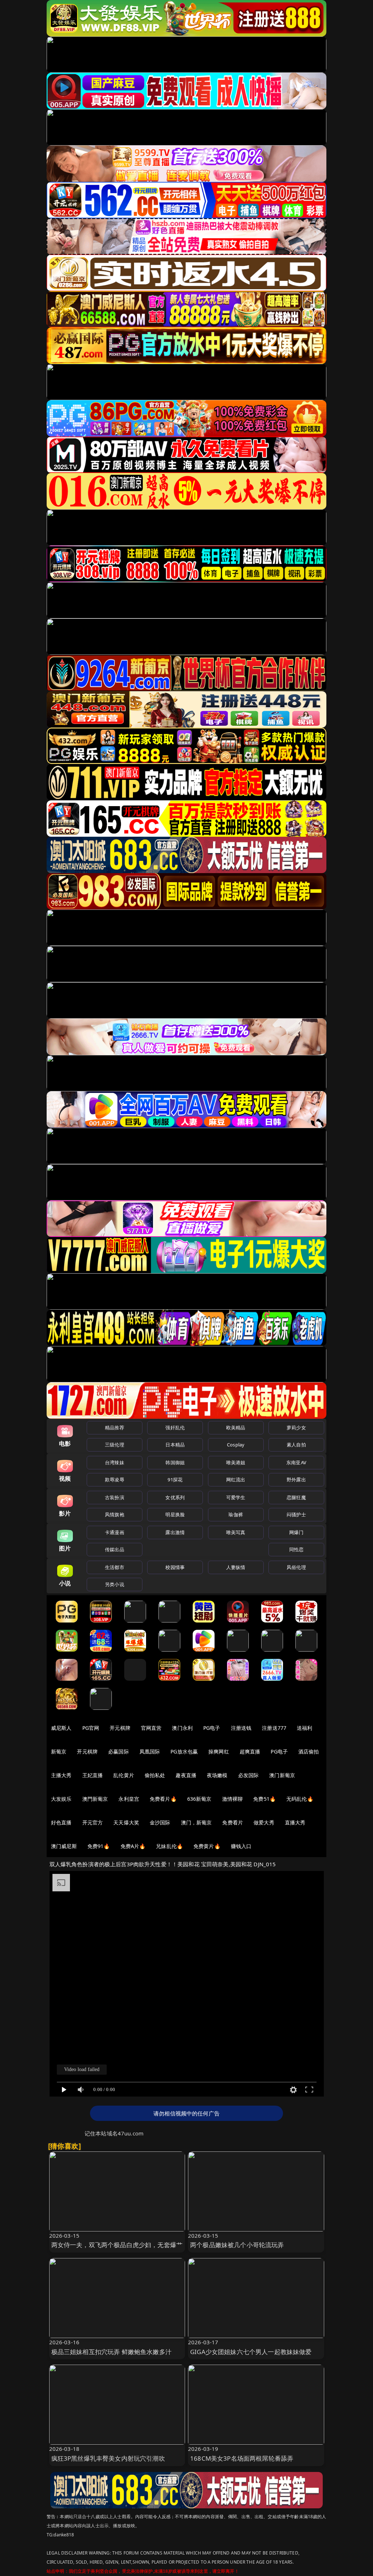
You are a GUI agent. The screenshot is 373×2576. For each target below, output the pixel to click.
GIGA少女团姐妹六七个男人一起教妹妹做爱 (251, 2352)
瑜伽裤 (235, 1514)
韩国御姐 (175, 1462)
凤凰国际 (150, 1751)
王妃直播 (93, 1775)
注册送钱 (241, 1728)
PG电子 (212, 1728)
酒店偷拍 (309, 1751)
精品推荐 (115, 1428)
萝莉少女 (296, 1428)
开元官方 (93, 1822)
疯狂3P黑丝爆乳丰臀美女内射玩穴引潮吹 (108, 2458)
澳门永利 (182, 1728)
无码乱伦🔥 (300, 1799)
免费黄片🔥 (207, 1846)
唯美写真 (236, 1532)
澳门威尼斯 (64, 1846)
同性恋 (296, 1549)
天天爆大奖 (126, 1822)
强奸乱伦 (175, 1428)
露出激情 (175, 1532)
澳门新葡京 (282, 1775)
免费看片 (233, 1822)
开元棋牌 (120, 1728)
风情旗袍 (115, 1514)
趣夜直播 (186, 1775)
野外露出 (296, 1480)
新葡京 (59, 1751)
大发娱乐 (61, 1799)
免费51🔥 (264, 1799)
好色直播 (61, 1822)
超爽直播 (250, 1751)
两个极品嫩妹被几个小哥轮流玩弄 (237, 2245)
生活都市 (115, 1567)
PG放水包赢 (184, 1751)
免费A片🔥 (133, 1846)
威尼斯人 (61, 1728)
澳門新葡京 (95, 1799)
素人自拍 (296, 1445)
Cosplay (236, 1445)
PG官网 (91, 1728)
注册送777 (274, 1728)
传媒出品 (115, 1549)
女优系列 (175, 1497)
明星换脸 (175, 1514)
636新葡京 (199, 1799)
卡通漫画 (115, 1532)
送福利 (305, 1728)
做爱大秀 (264, 1822)
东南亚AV (296, 1462)
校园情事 (175, 1567)
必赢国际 (119, 1751)
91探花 (175, 1480)
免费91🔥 (99, 1846)
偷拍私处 (155, 1775)
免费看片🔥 (163, 1799)
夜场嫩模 (217, 1775)
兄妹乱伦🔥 (169, 1846)
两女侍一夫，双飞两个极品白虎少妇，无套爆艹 (117, 2245)
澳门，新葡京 (197, 1822)
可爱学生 (236, 1497)
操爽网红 (219, 1751)
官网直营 (151, 1728)
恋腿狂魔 (296, 1497)
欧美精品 (236, 1428)
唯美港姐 (236, 1462)
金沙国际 (160, 1822)
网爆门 (296, 1532)
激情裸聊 (233, 1799)
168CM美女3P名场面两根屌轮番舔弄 (242, 2458)
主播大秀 (61, 1775)
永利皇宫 (129, 1799)
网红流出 (236, 1480)
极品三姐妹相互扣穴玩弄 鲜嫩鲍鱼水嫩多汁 (111, 2352)
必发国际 (249, 1775)
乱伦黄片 (124, 1775)
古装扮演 (115, 1497)
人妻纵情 (236, 1567)
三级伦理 (115, 1445)
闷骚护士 (296, 1514)
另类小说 (115, 1584)
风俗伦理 (296, 1567)
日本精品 (175, 1445)
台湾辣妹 (115, 1462)
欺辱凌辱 (115, 1480)
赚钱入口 (241, 1846)
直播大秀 (295, 1822)
